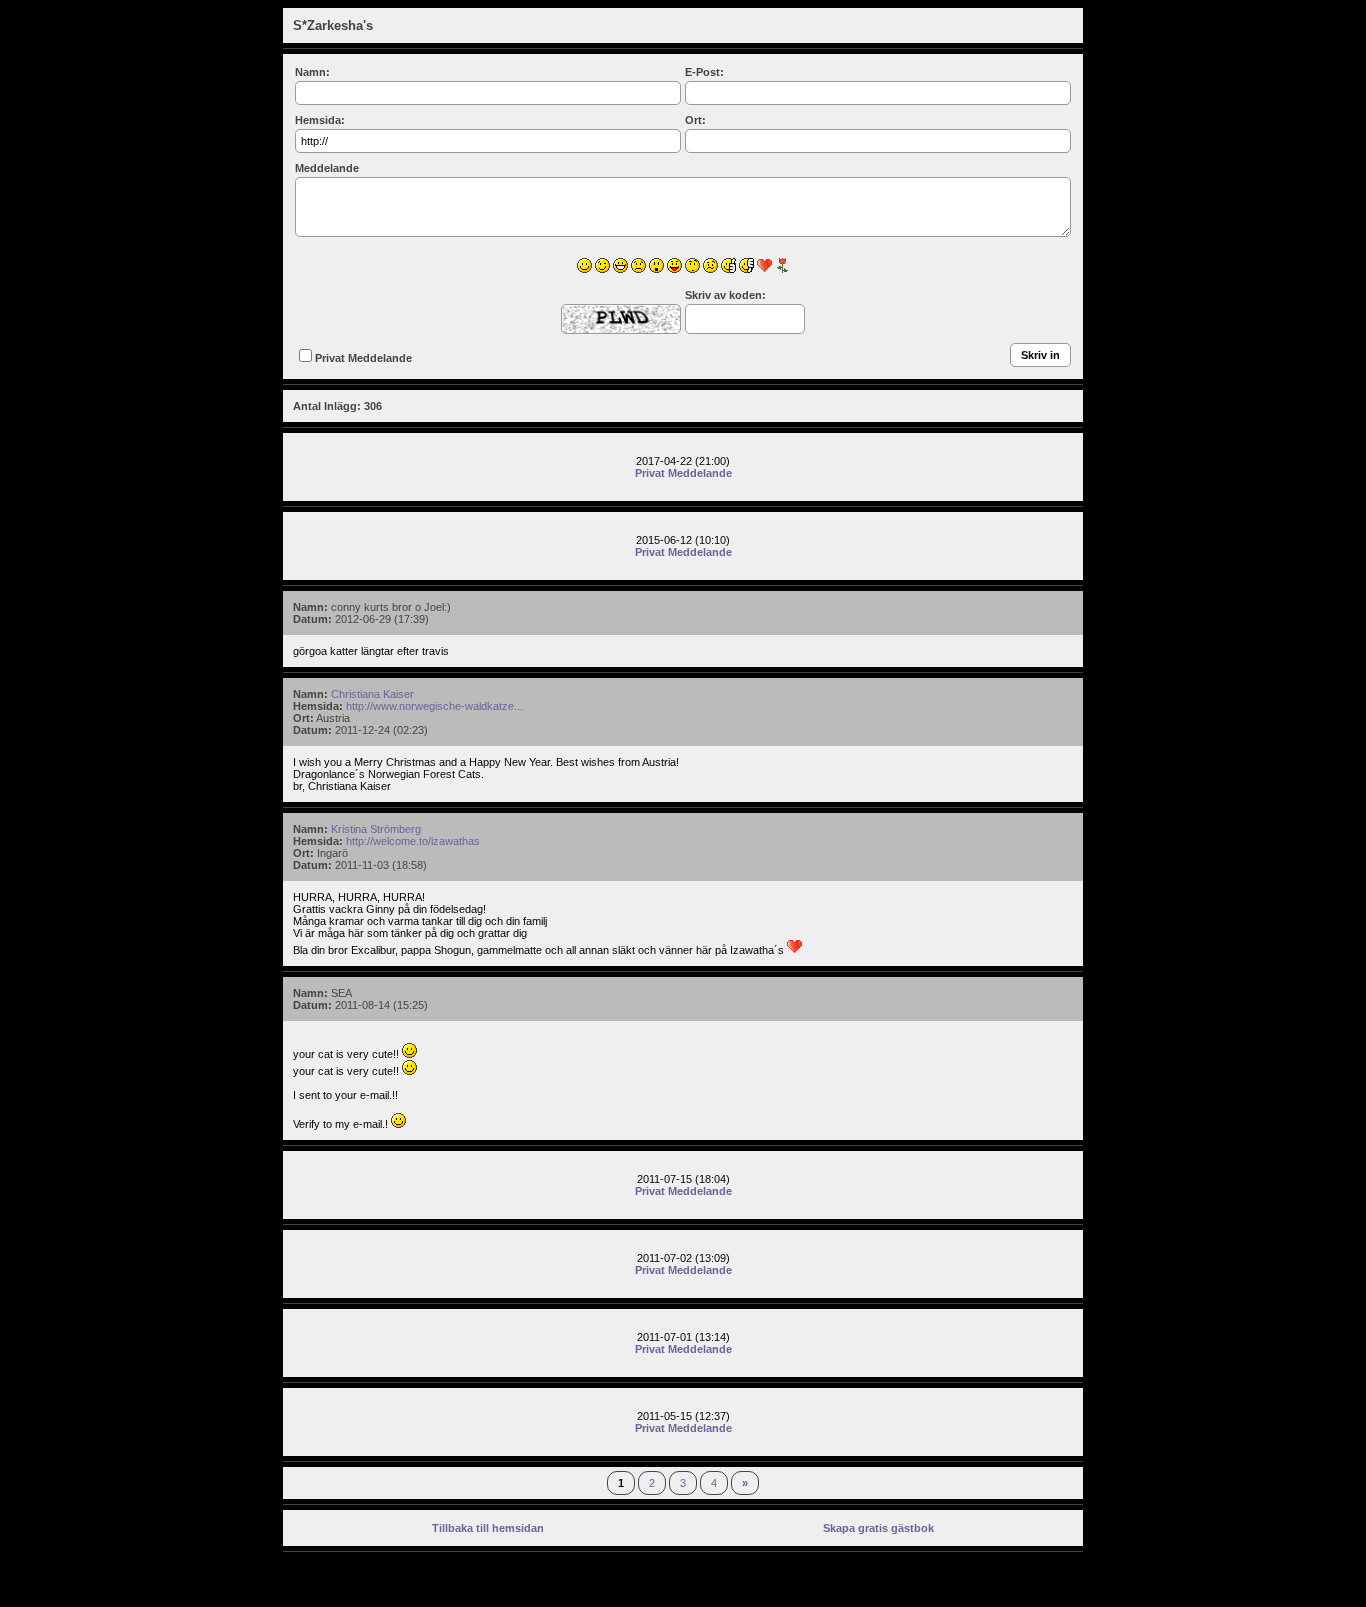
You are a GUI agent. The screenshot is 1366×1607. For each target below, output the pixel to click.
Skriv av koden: (725, 295)
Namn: (312, 72)
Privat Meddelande (363, 358)
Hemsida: (320, 120)
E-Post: (704, 72)
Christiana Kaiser (372, 694)
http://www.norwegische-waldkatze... (434, 706)
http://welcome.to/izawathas (413, 841)
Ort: (695, 120)
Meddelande (327, 168)
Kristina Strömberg (376, 829)
